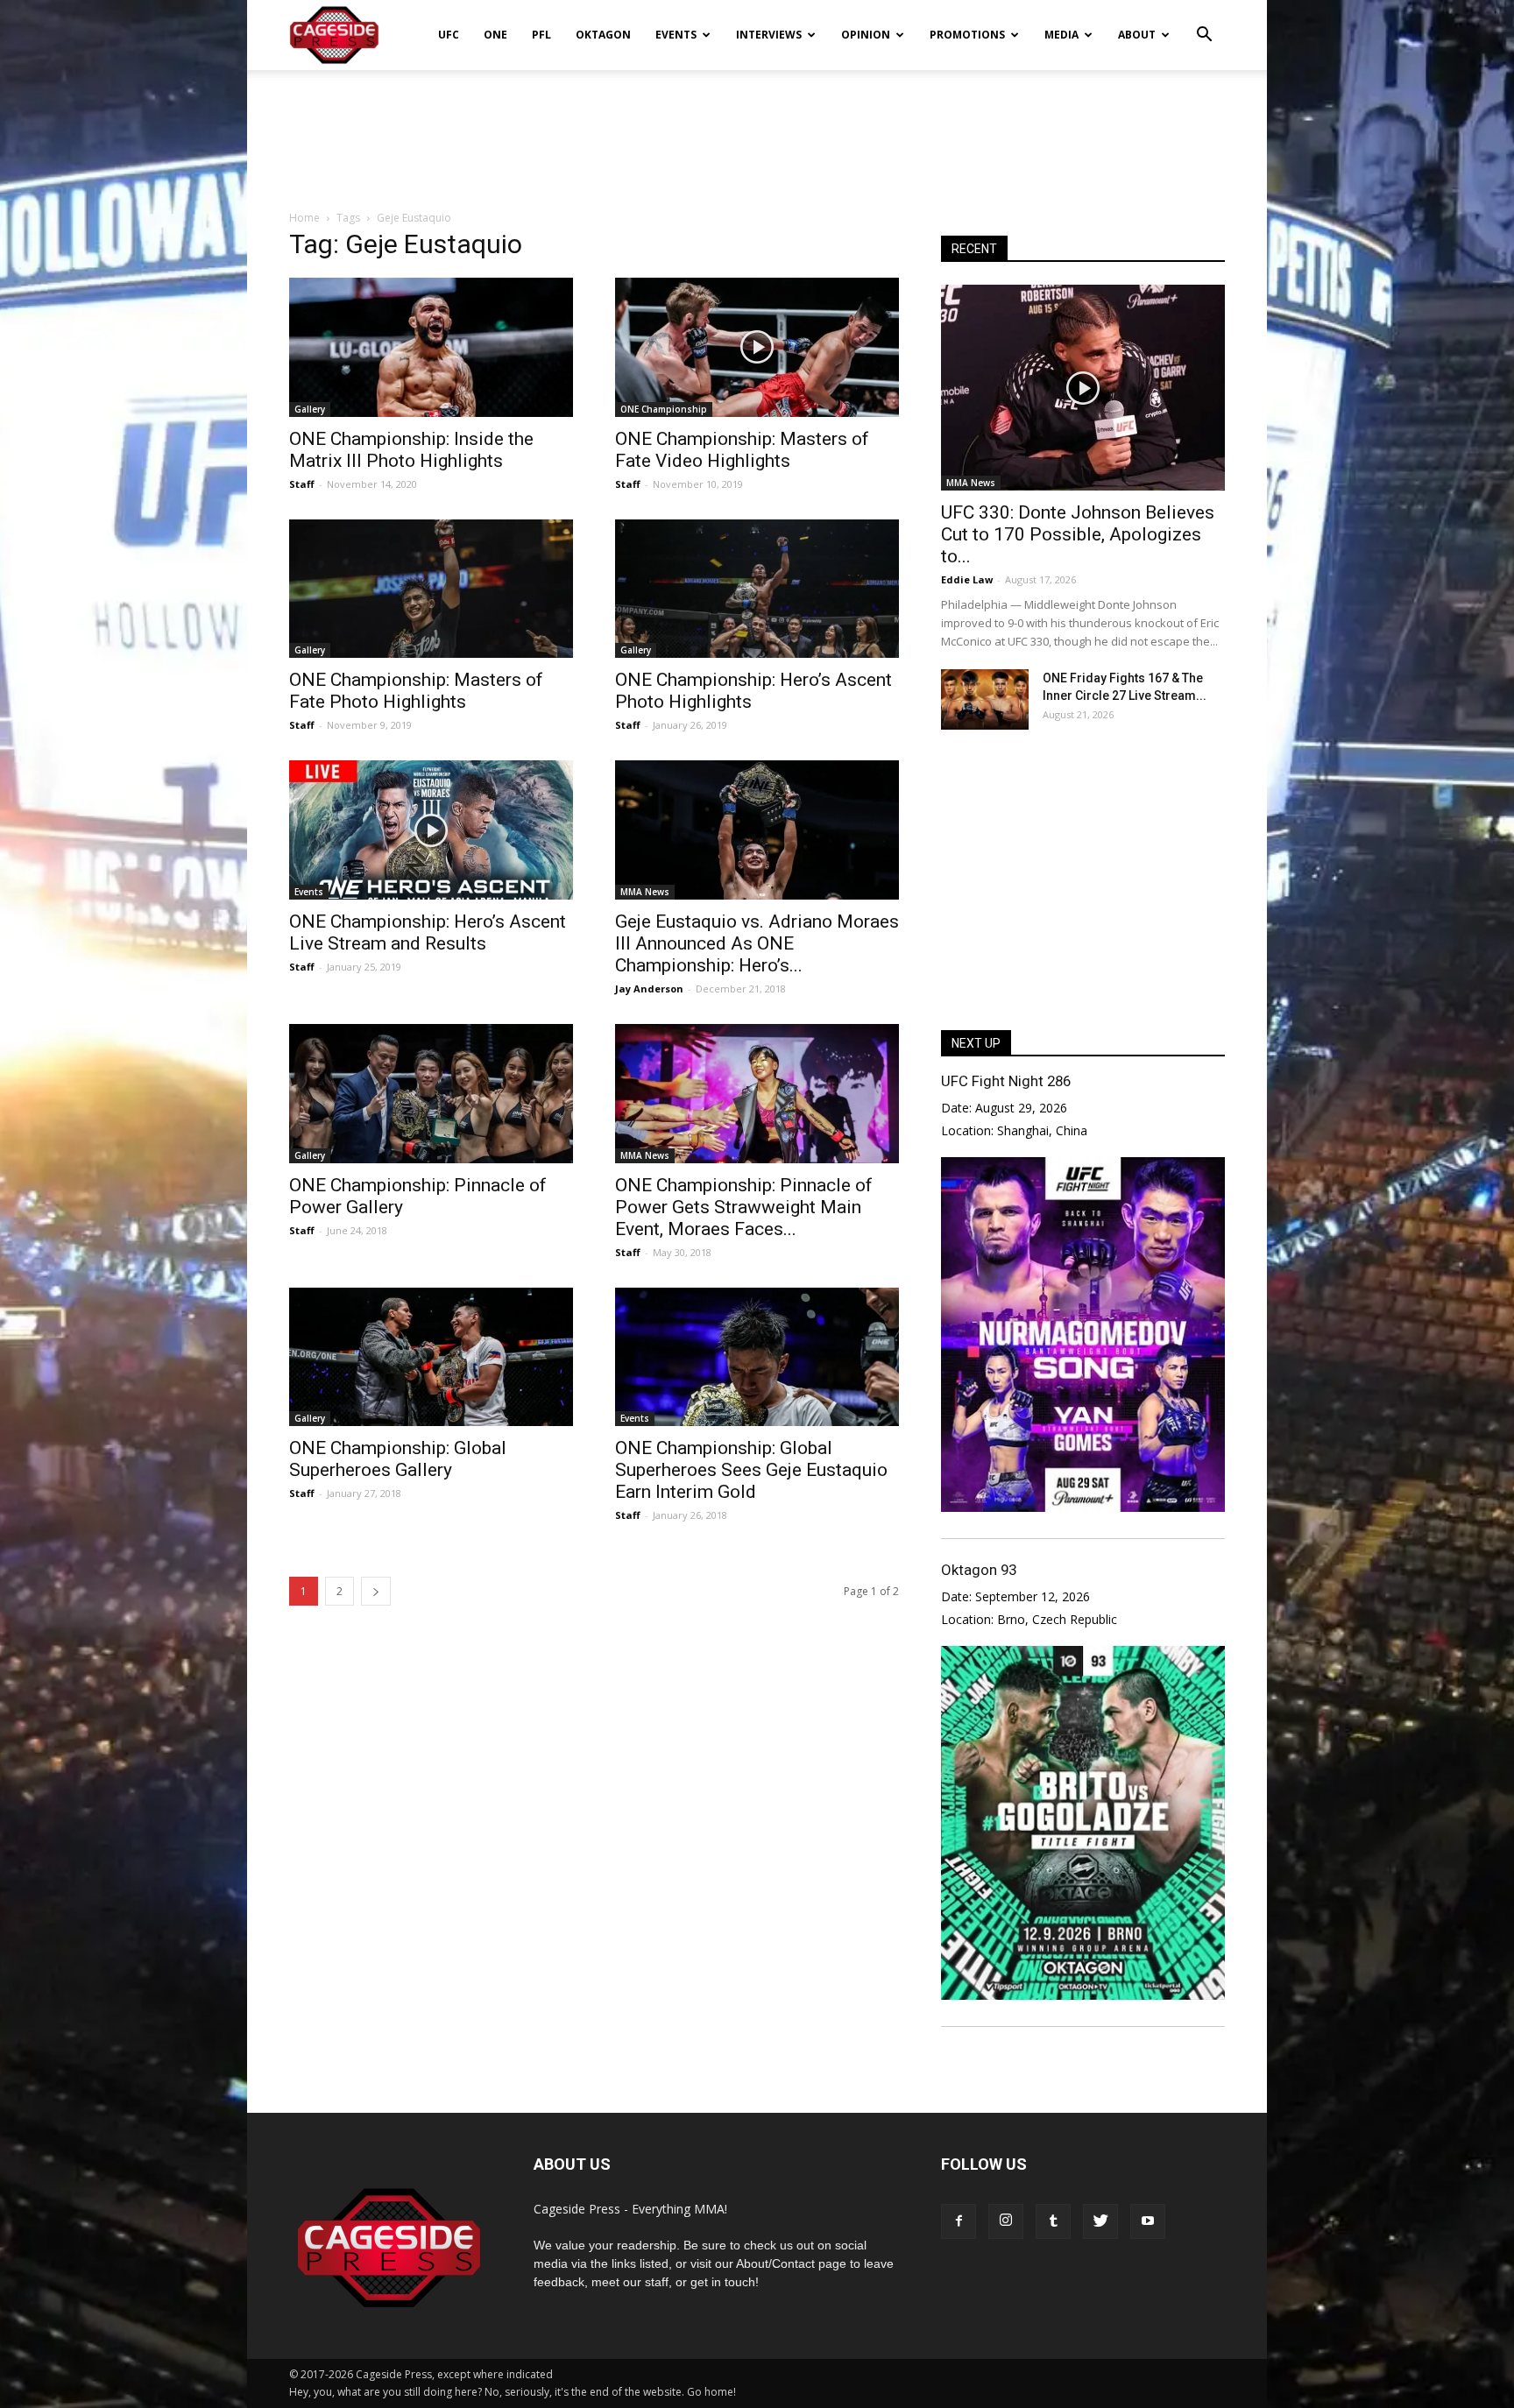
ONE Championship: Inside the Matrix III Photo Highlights (411, 450)
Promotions (967, 35)
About (1137, 35)
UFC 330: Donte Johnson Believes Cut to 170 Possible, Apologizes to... (1078, 534)
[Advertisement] (757, 131)
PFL (541, 35)
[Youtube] (1148, 2221)
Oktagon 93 (979, 1570)
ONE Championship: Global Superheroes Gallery (398, 1459)
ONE (495, 35)
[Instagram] (1006, 2221)
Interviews (769, 35)
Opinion (866, 35)
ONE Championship (664, 409)
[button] (1204, 23)
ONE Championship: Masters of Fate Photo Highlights (416, 691)
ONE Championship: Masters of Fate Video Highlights (742, 450)
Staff (302, 484)
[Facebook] (959, 2221)
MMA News (645, 892)
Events (676, 35)
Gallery (310, 409)
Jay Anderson (649, 989)
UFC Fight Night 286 (1006, 1081)
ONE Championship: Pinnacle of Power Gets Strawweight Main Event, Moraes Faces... (744, 1207)
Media (1061, 35)
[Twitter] (1100, 2221)
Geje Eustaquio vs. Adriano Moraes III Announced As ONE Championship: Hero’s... (757, 943)
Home (304, 218)
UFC (449, 35)
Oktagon (603, 35)
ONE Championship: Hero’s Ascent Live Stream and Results (428, 932)
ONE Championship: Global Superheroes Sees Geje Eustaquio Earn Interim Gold (751, 1470)
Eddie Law (967, 579)
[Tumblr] (1053, 2221)
